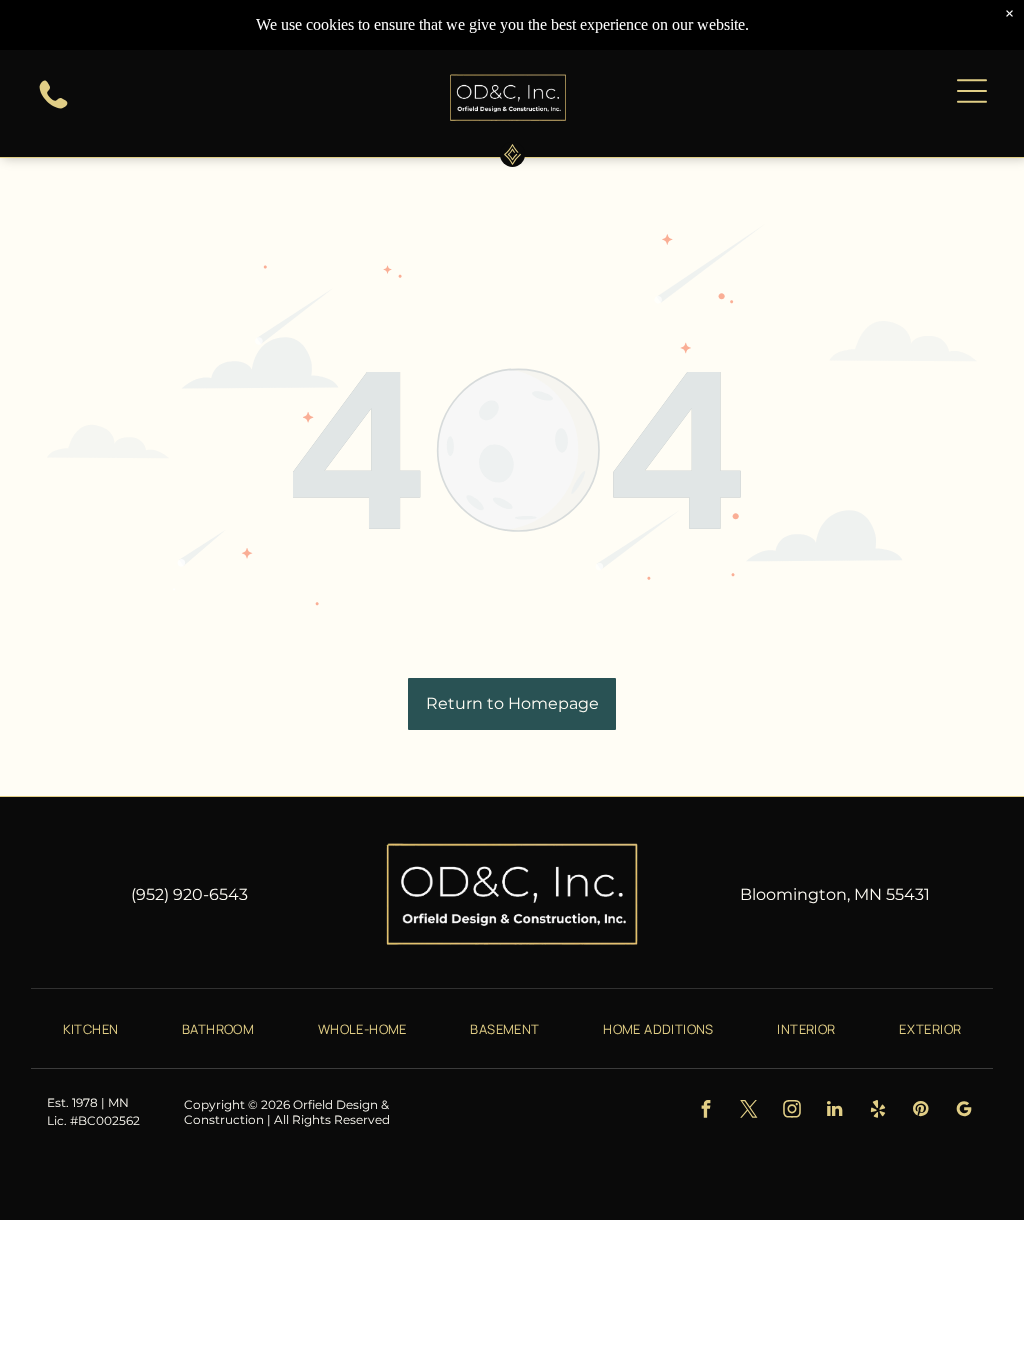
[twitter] (748, 1112)
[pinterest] (920, 1112)
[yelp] (877, 1112)
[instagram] (791, 1112)
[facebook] (705, 1112)
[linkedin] (834, 1112)
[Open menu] (972, 91)
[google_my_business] (963, 1112)
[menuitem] (91, 1028)
